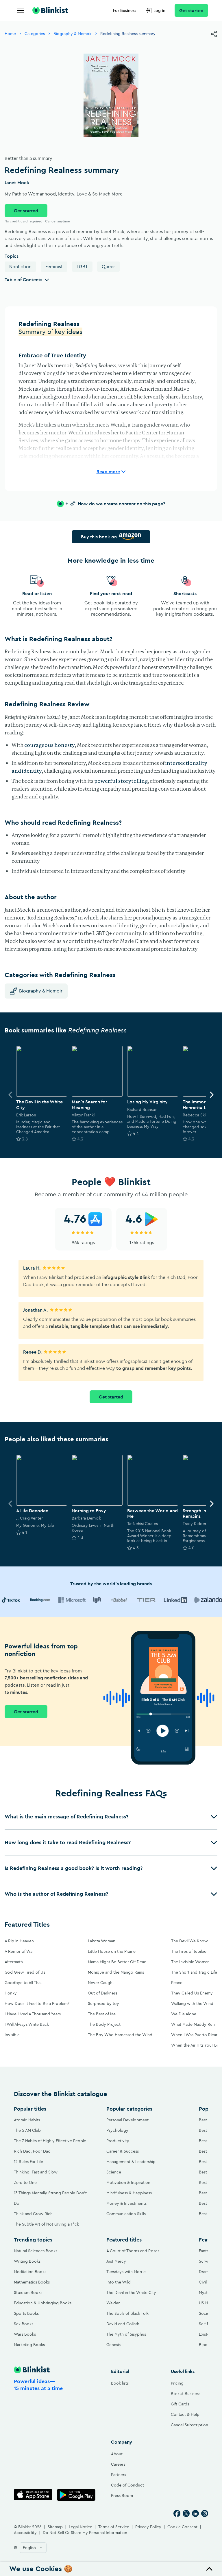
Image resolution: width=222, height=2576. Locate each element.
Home (10, 34)
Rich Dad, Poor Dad (32, 2151)
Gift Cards (180, 2404)
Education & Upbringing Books (43, 2303)
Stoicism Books (28, 2292)
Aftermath (14, 1962)
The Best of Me (102, 2014)
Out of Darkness (103, 1993)
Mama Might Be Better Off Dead (117, 1962)
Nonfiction (20, 266)
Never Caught (101, 1983)
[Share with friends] (214, 34)
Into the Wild (119, 2282)
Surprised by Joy (103, 2003)
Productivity (118, 2141)
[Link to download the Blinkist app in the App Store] (33, 2495)
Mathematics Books (32, 2282)
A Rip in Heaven (19, 1941)
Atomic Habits (27, 2120)
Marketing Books (29, 2345)
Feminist (54, 266)
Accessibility (25, 2533)
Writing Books (27, 2261)
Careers (118, 2464)
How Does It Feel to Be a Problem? (37, 2003)
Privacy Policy (148, 2527)
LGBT (82, 266)
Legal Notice (81, 2527)
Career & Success (123, 2151)
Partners (119, 2475)
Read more (108, 471)
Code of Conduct (127, 2485)
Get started (191, 10)
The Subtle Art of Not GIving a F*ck (46, 2224)
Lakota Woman (102, 1941)
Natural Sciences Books (36, 2251)
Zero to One (25, 2182)
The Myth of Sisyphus (126, 2334)
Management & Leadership (131, 2162)
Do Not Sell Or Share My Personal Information (85, 2533)
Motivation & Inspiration (128, 2182)
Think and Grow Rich (33, 2214)
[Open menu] (21, 10)
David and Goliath (123, 2324)
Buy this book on (99, 537)
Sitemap (55, 2527)
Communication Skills (126, 2214)
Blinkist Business (186, 2394)
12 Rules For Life (28, 2162)
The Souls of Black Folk (127, 2313)
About (117, 2454)
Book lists (120, 2383)
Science (114, 2172)
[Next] (212, 1095)
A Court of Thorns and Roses (133, 2251)
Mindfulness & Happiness (129, 2193)
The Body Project (104, 2024)
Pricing (177, 2383)
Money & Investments (126, 2203)
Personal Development (127, 2120)
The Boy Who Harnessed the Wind (120, 2035)
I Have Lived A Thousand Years (33, 2014)
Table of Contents (23, 279)
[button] (111, 1817)
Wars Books (25, 2334)
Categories (35, 34)
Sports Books (26, 2313)
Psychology (117, 2130)
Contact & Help (185, 2414)
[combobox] (33, 2548)
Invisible (12, 2035)
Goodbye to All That (23, 1983)
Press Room (122, 2495)
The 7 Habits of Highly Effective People (50, 2141)
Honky (11, 1993)
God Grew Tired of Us (25, 1972)
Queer (108, 266)
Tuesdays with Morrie (126, 2272)
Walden (113, 2303)
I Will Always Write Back (27, 2024)
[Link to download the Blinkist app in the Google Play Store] (76, 2495)
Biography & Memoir (73, 34)
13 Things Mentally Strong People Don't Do (50, 2198)
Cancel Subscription (189, 2425)
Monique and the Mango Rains (116, 1972)
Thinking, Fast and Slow (36, 2172)
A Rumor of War (19, 1951)
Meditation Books (30, 2272)
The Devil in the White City (131, 2292)
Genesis (113, 2345)
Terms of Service (114, 2527)
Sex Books (24, 2324)
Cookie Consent (182, 2527)
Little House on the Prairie (112, 1951)
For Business (125, 10)
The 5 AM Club (27, 2130)
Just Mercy (116, 2261)
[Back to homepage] (50, 10)
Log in (159, 10)
